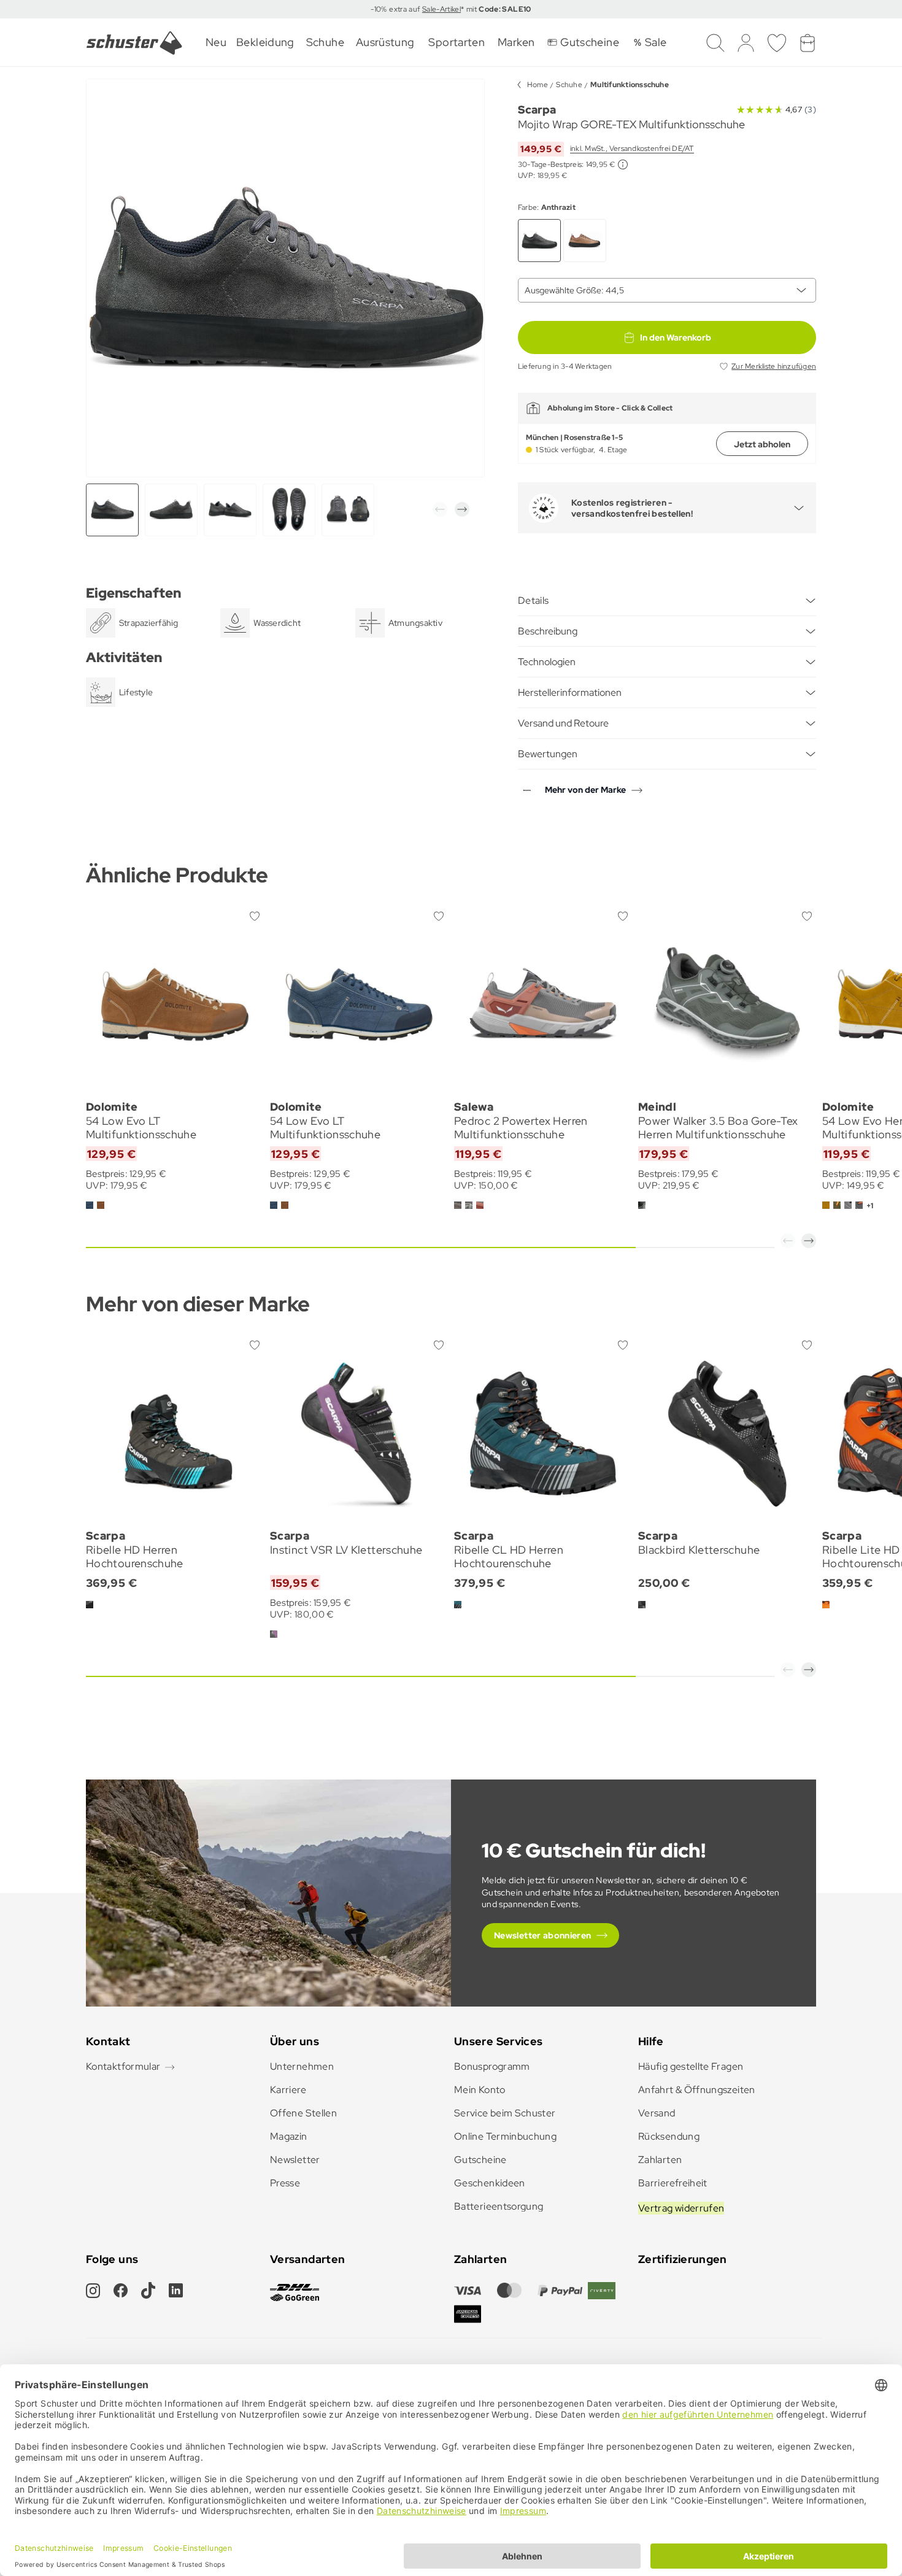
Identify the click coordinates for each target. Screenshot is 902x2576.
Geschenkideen (490, 2183)
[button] (440, 509)
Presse (285, 2183)
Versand (657, 2113)
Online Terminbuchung (505, 2136)
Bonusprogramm (492, 2066)
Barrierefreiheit (673, 2183)
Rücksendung (669, 2136)
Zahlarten (660, 2160)
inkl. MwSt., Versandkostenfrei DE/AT (632, 148)
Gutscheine (480, 2160)
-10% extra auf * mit (451, 9)
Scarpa (537, 110)
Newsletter (295, 2160)
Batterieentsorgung (499, 2206)
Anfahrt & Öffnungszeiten (697, 2090)
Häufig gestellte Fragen (691, 2066)
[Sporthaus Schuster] (134, 43)
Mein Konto (480, 2090)
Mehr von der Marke (585, 790)
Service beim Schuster (505, 2113)
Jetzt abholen (762, 444)
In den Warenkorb (676, 337)
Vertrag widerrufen (681, 2208)
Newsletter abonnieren (543, 1935)
